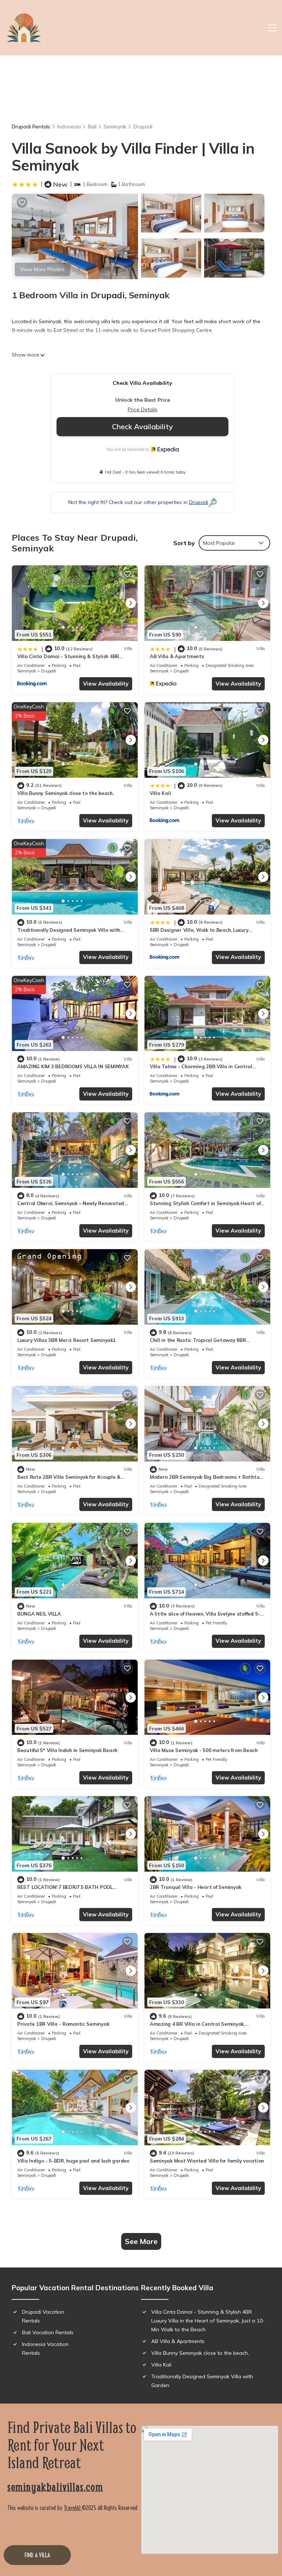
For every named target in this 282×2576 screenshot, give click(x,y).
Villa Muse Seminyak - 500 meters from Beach (204, 1750)
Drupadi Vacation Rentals (43, 2316)
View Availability (106, 684)
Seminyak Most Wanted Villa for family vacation (207, 2161)
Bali (92, 127)
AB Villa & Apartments (177, 656)
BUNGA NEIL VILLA (39, 1614)
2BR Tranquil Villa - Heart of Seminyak (196, 1887)
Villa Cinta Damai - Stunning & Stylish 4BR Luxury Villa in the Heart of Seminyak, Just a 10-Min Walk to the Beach (208, 2321)
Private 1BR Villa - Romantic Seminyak (63, 2024)
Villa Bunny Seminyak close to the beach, (66, 793)
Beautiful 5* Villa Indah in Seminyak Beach (67, 1750)
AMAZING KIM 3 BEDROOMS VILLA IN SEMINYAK (73, 1066)
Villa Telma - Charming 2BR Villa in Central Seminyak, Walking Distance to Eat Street (201, 1070)
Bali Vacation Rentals (48, 2332)
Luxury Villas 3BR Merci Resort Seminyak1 (67, 1340)
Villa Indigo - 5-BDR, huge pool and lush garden (73, 2161)
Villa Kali (160, 793)
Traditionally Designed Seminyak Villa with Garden (202, 2381)
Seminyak (115, 127)
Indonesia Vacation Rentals (45, 2349)
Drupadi (143, 127)
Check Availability (142, 426)
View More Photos (42, 269)
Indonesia (69, 127)
